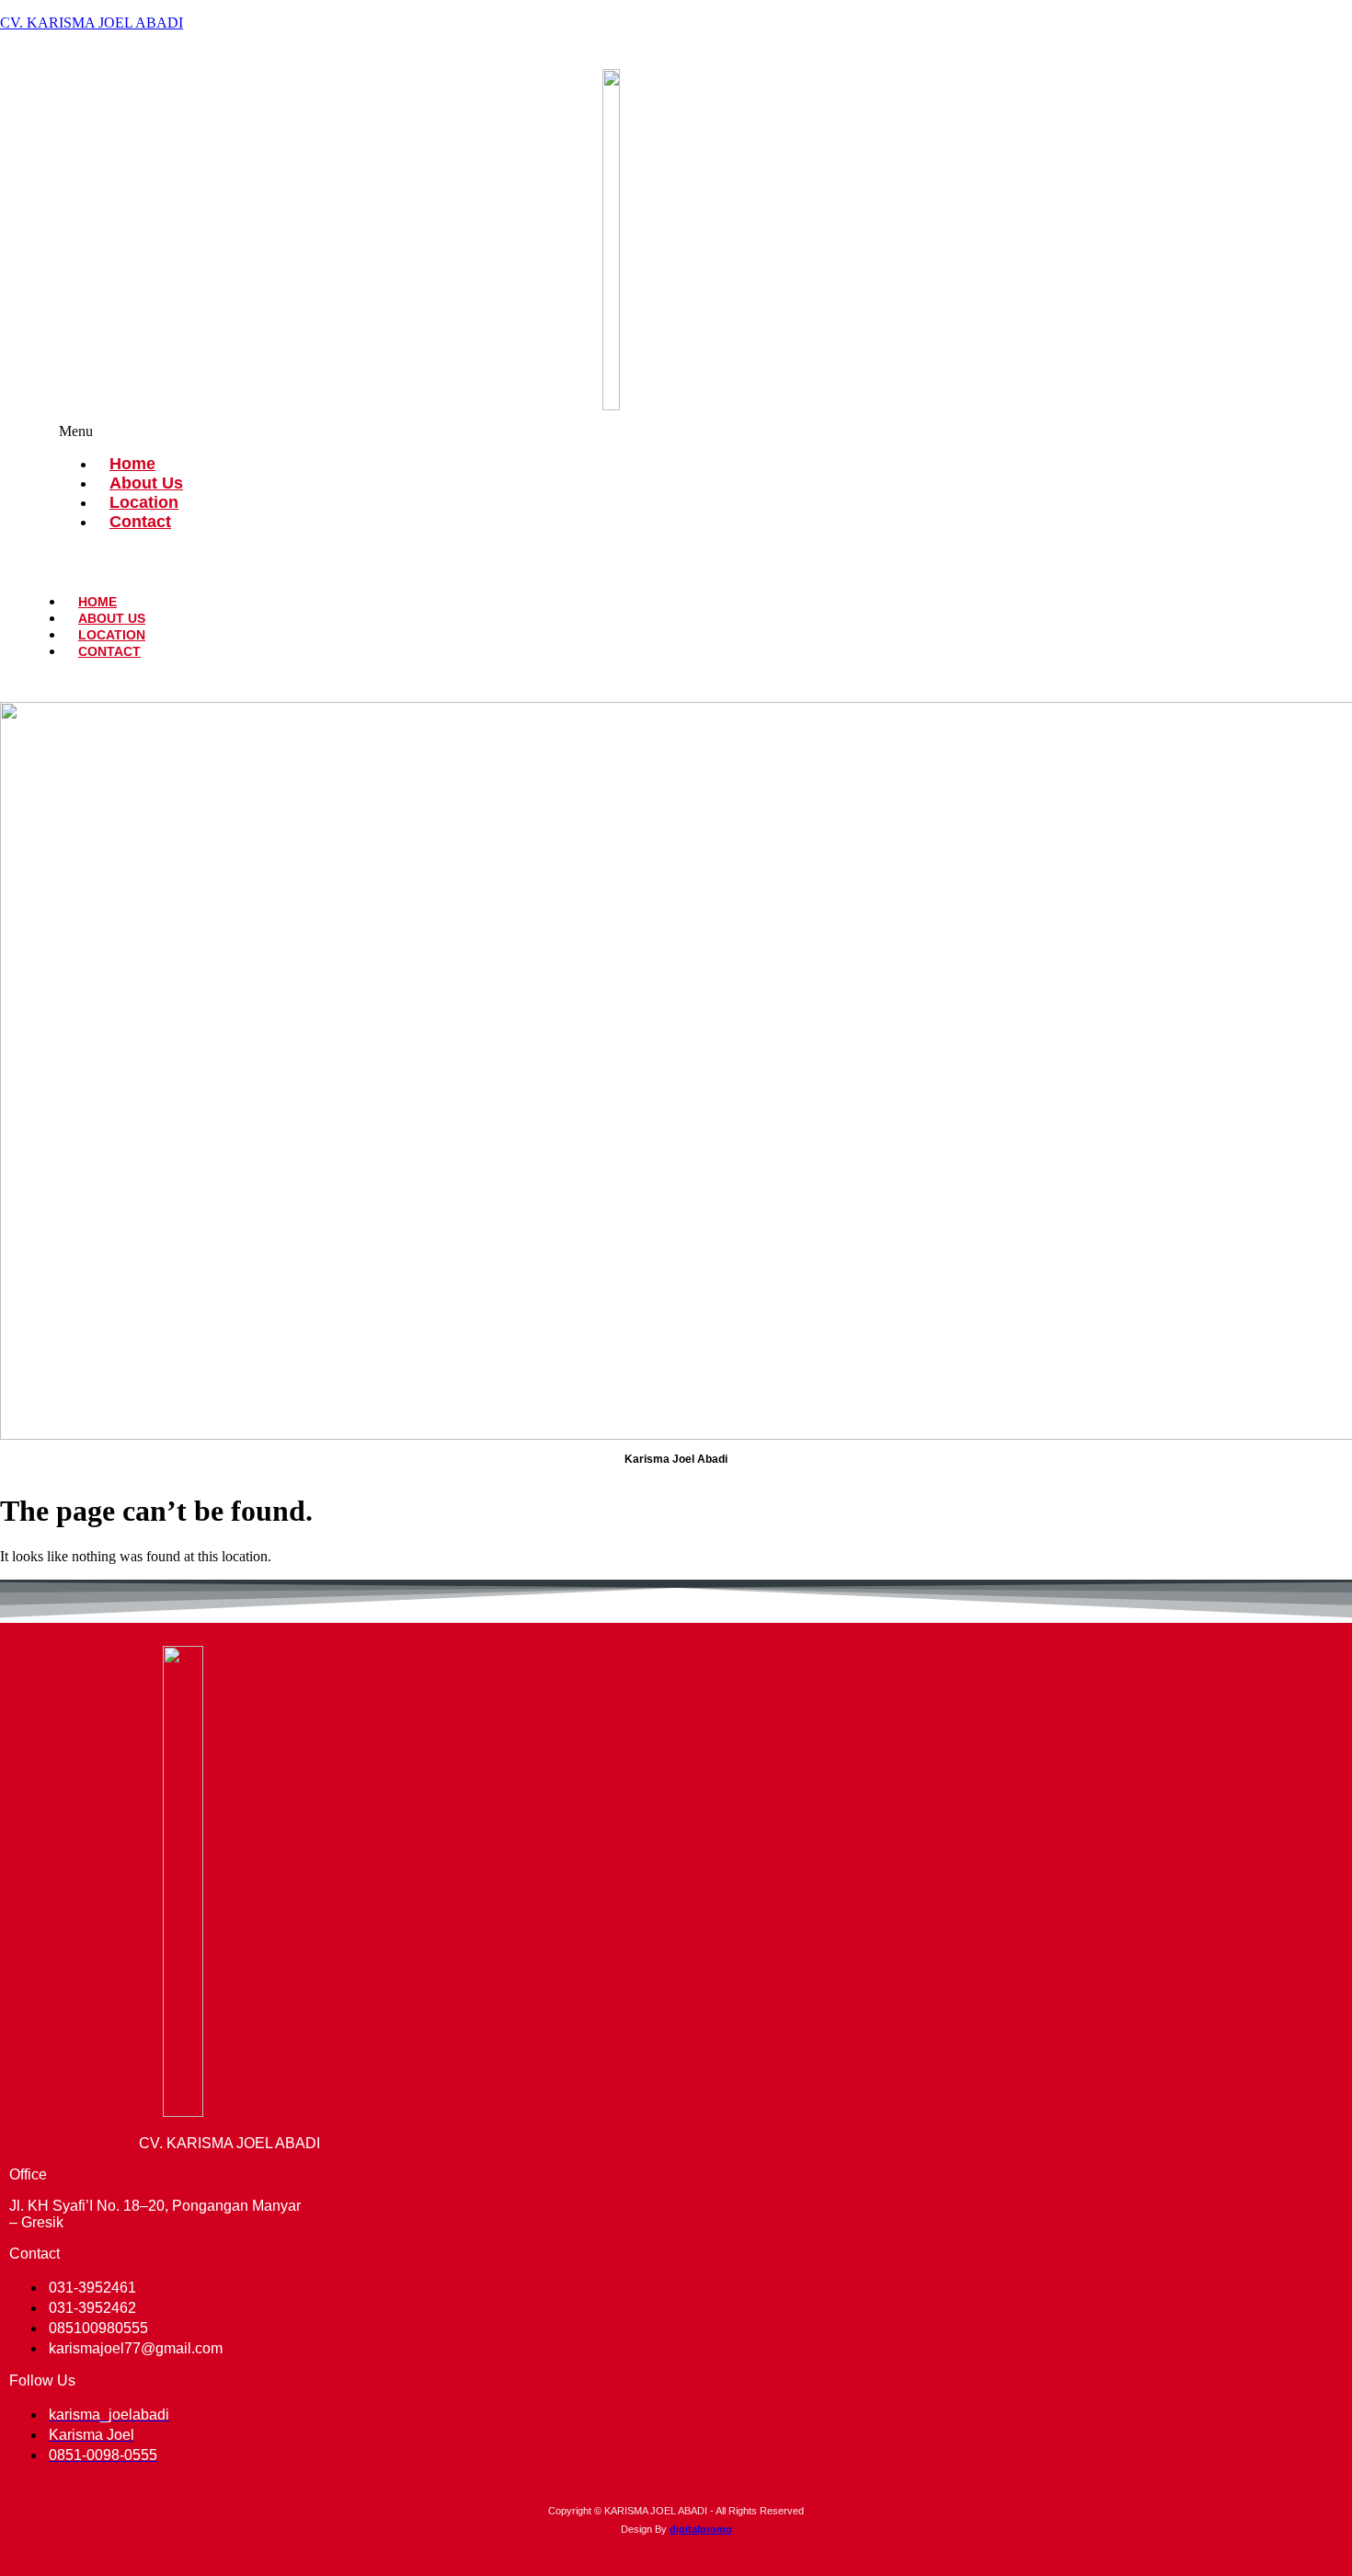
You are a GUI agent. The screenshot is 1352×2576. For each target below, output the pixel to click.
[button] (676, 431)
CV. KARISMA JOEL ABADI (92, 23)
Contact (140, 522)
